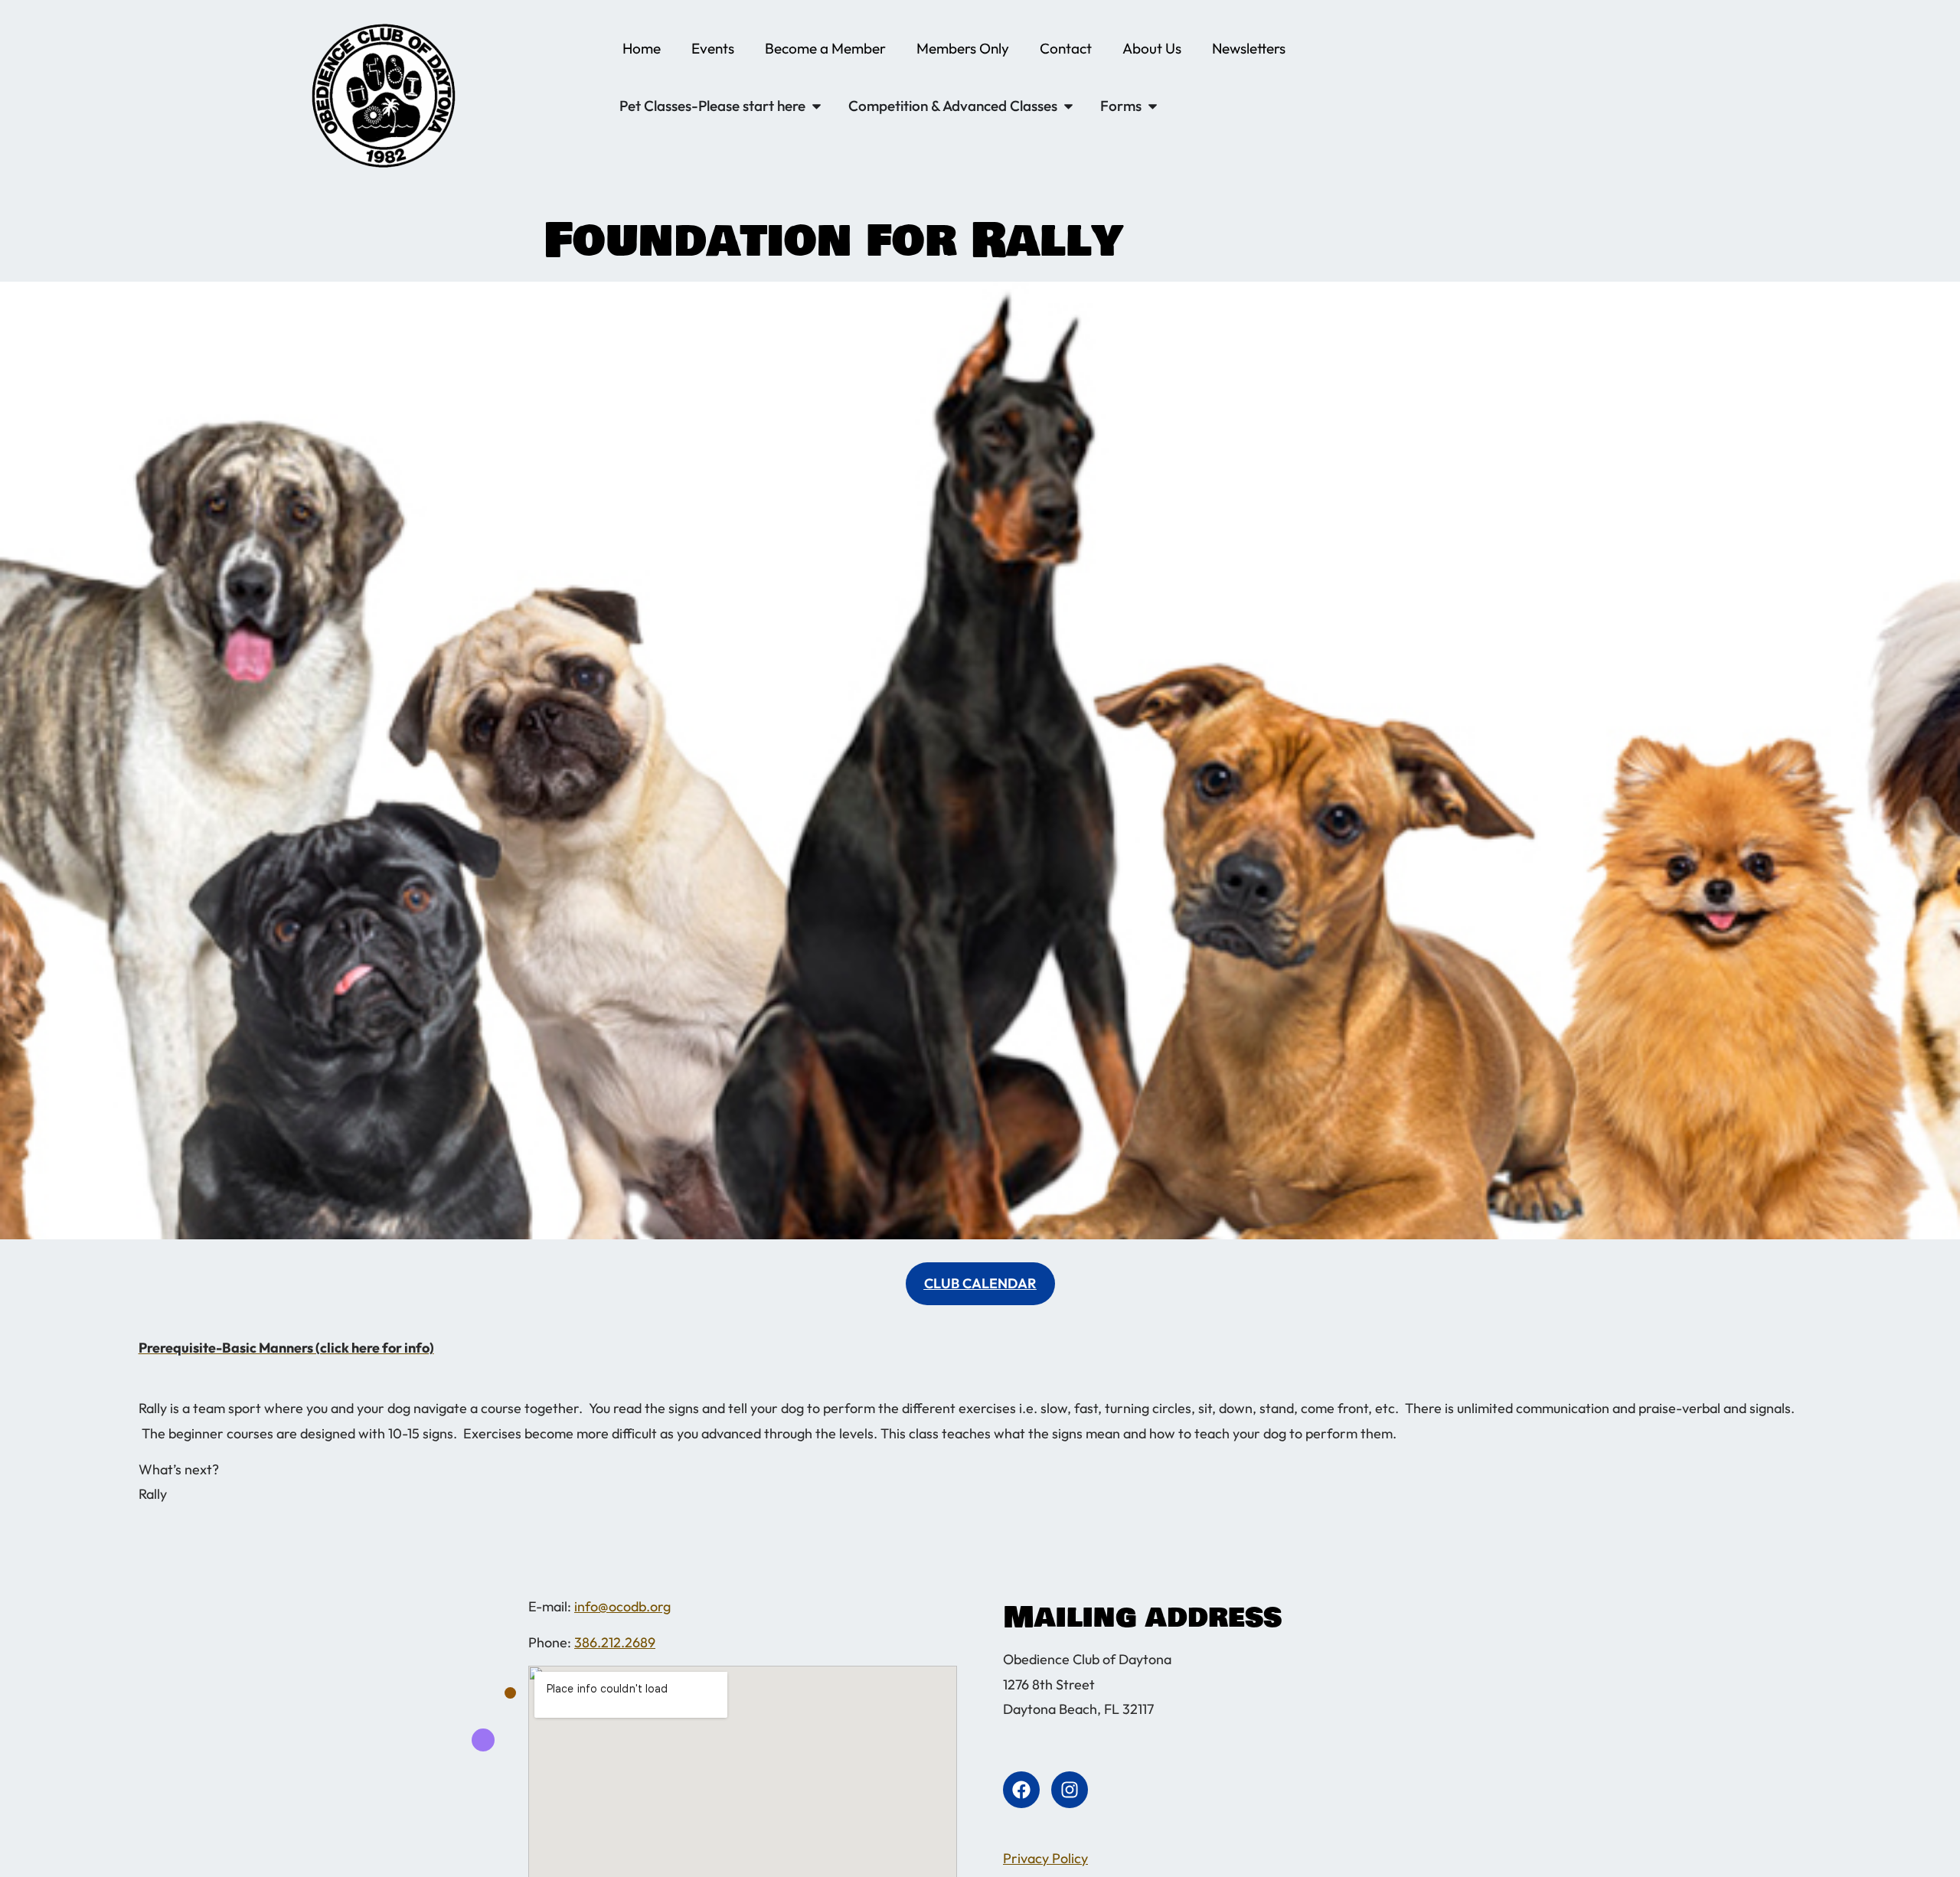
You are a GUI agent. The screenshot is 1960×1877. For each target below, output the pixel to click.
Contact (1066, 48)
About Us (1152, 48)
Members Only (963, 48)
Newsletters (1249, 48)
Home (642, 48)
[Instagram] (1070, 1790)
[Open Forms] (1153, 106)
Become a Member (825, 48)
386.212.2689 (615, 1642)
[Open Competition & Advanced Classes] (1068, 106)
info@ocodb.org (622, 1606)
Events (713, 48)
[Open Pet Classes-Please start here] (817, 106)
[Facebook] (1021, 1790)
